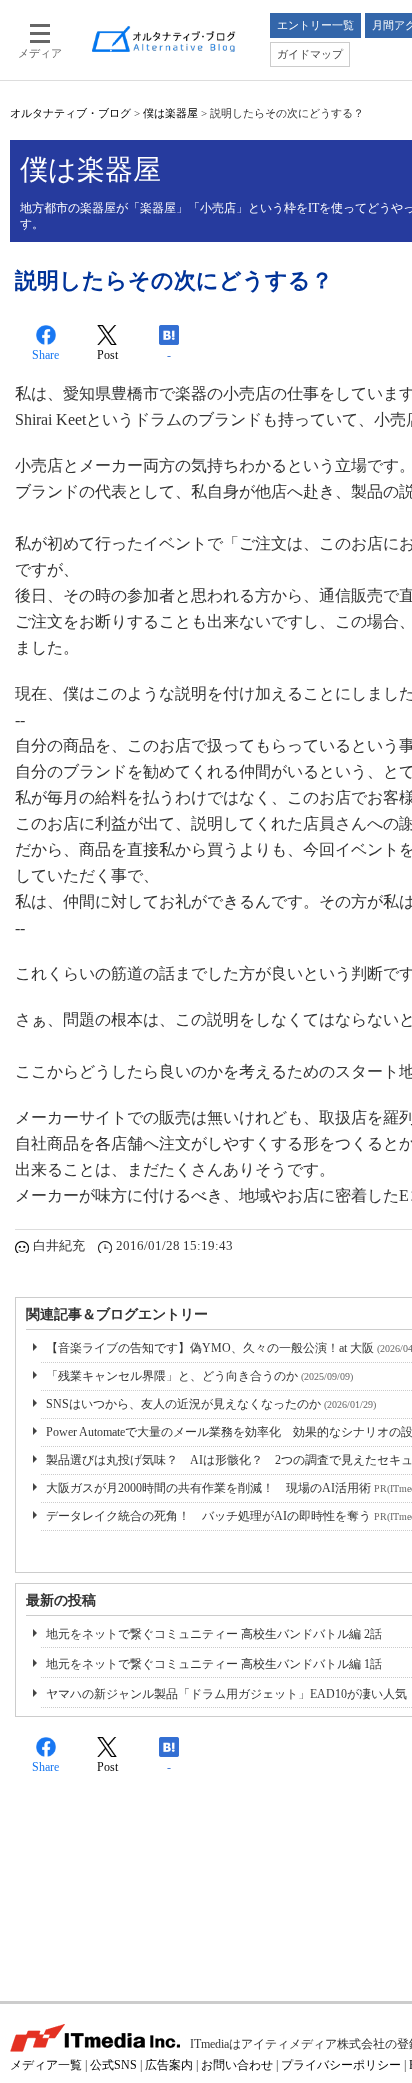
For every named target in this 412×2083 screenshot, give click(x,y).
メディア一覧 (46, 2065)
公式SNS (113, 2065)
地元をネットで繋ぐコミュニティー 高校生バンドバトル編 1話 (214, 1664)
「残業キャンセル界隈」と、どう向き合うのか (199, 1376)
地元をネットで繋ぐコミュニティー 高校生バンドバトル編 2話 (214, 1634)
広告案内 (169, 2065)
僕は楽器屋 (170, 113)
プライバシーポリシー (341, 2065)
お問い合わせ (237, 2065)
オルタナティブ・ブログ (70, 113)
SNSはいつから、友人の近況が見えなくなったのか (211, 1404)
